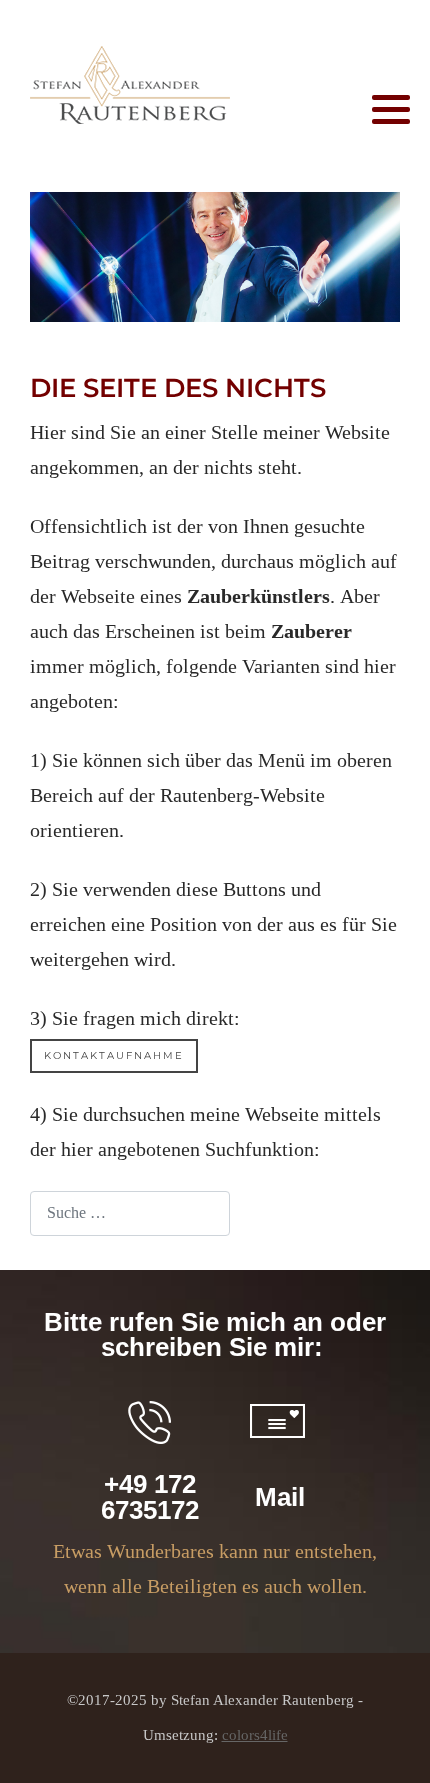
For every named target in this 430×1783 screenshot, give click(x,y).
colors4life (255, 1735)
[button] (391, 109)
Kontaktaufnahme (114, 1055)
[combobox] (130, 1213)
